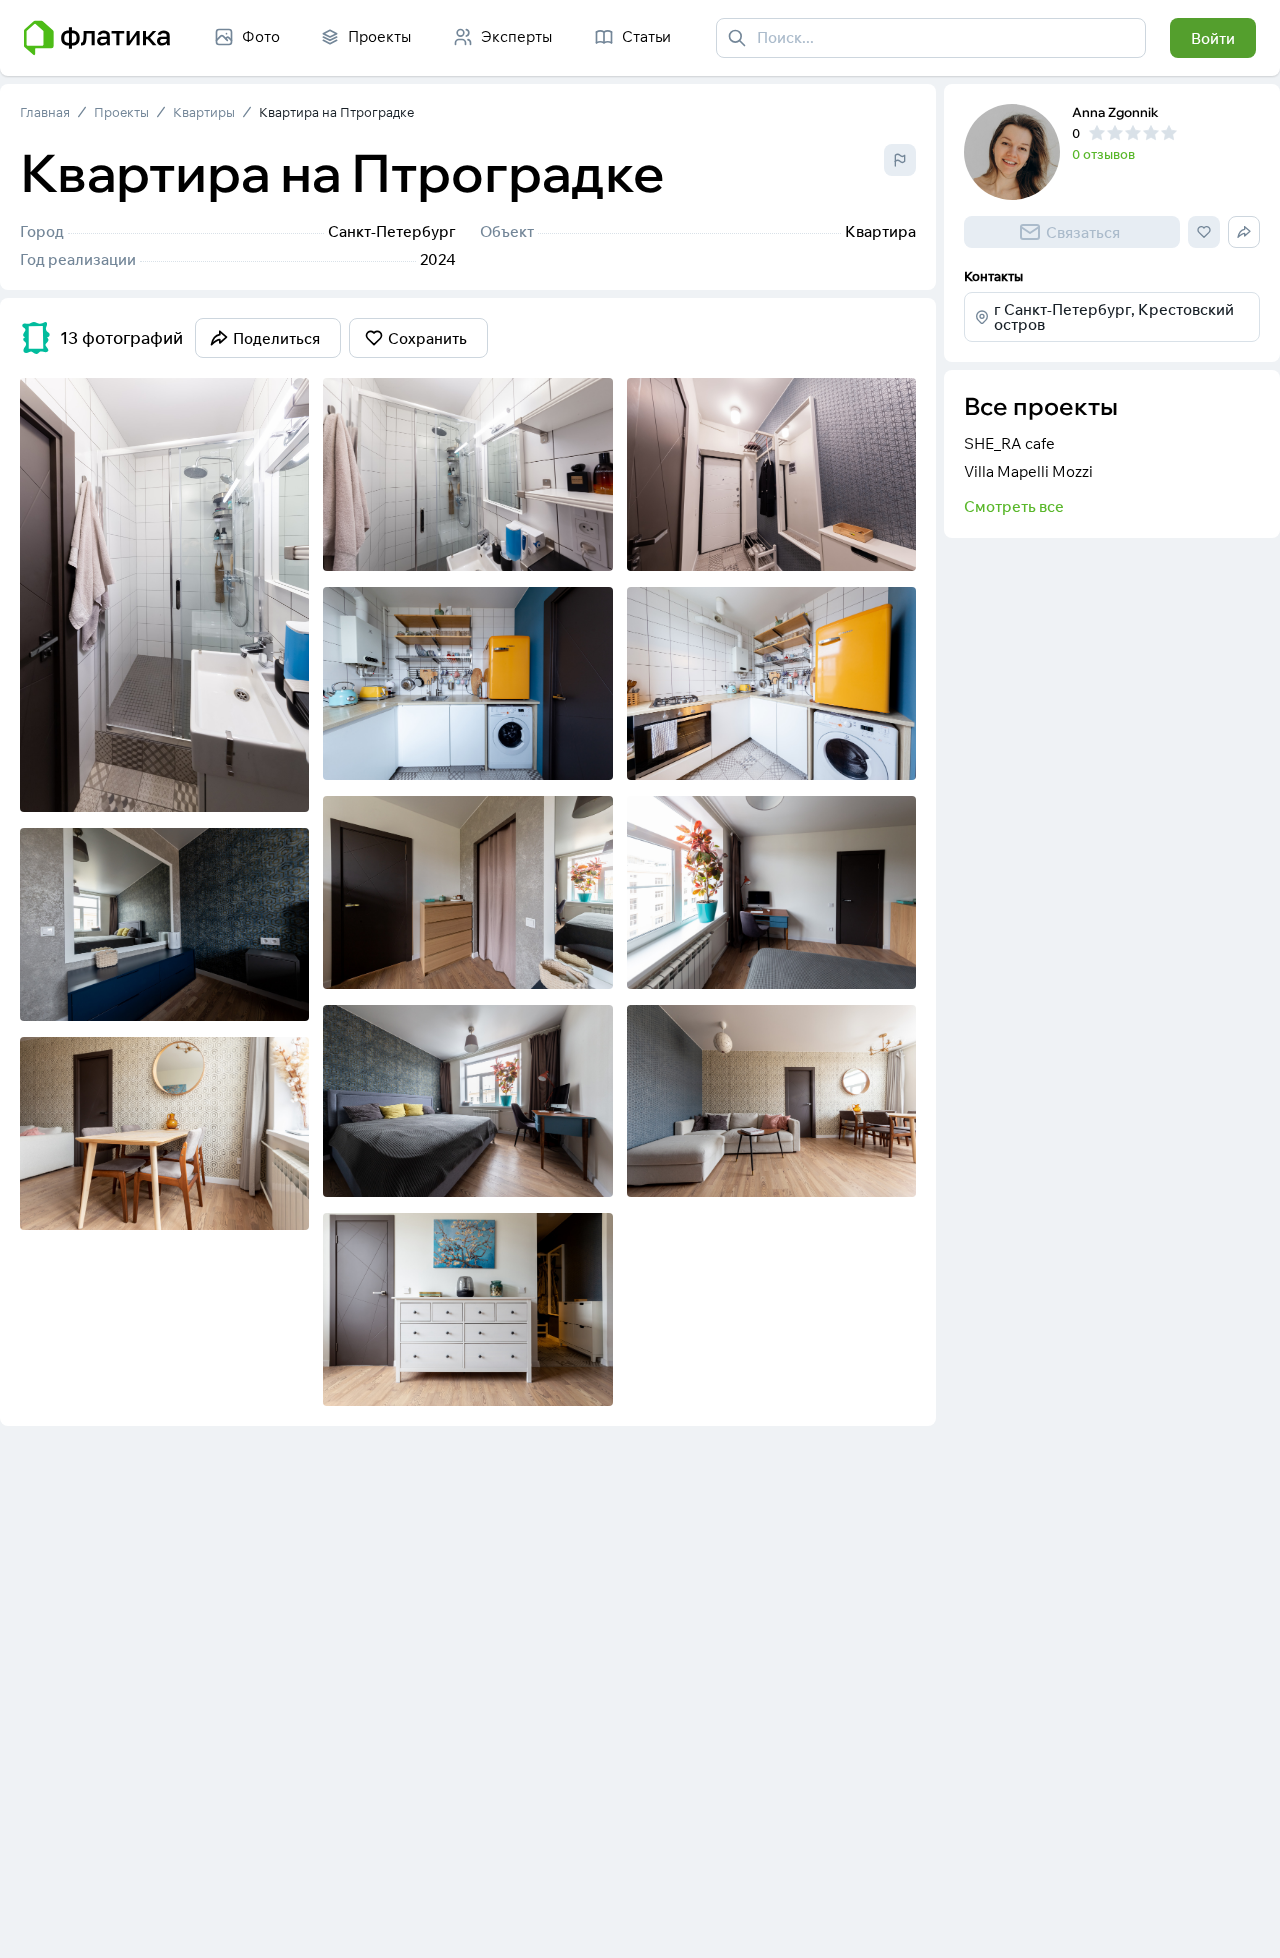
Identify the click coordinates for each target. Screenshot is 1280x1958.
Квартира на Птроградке (336, 112)
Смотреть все (1014, 506)
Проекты (121, 112)
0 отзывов (1103, 154)
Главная (45, 112)
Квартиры (204, 112)
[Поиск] (737, 38)
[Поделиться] (241, 784)
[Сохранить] (281, 784)
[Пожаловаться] (900, 160)
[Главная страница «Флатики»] (97, 38)
